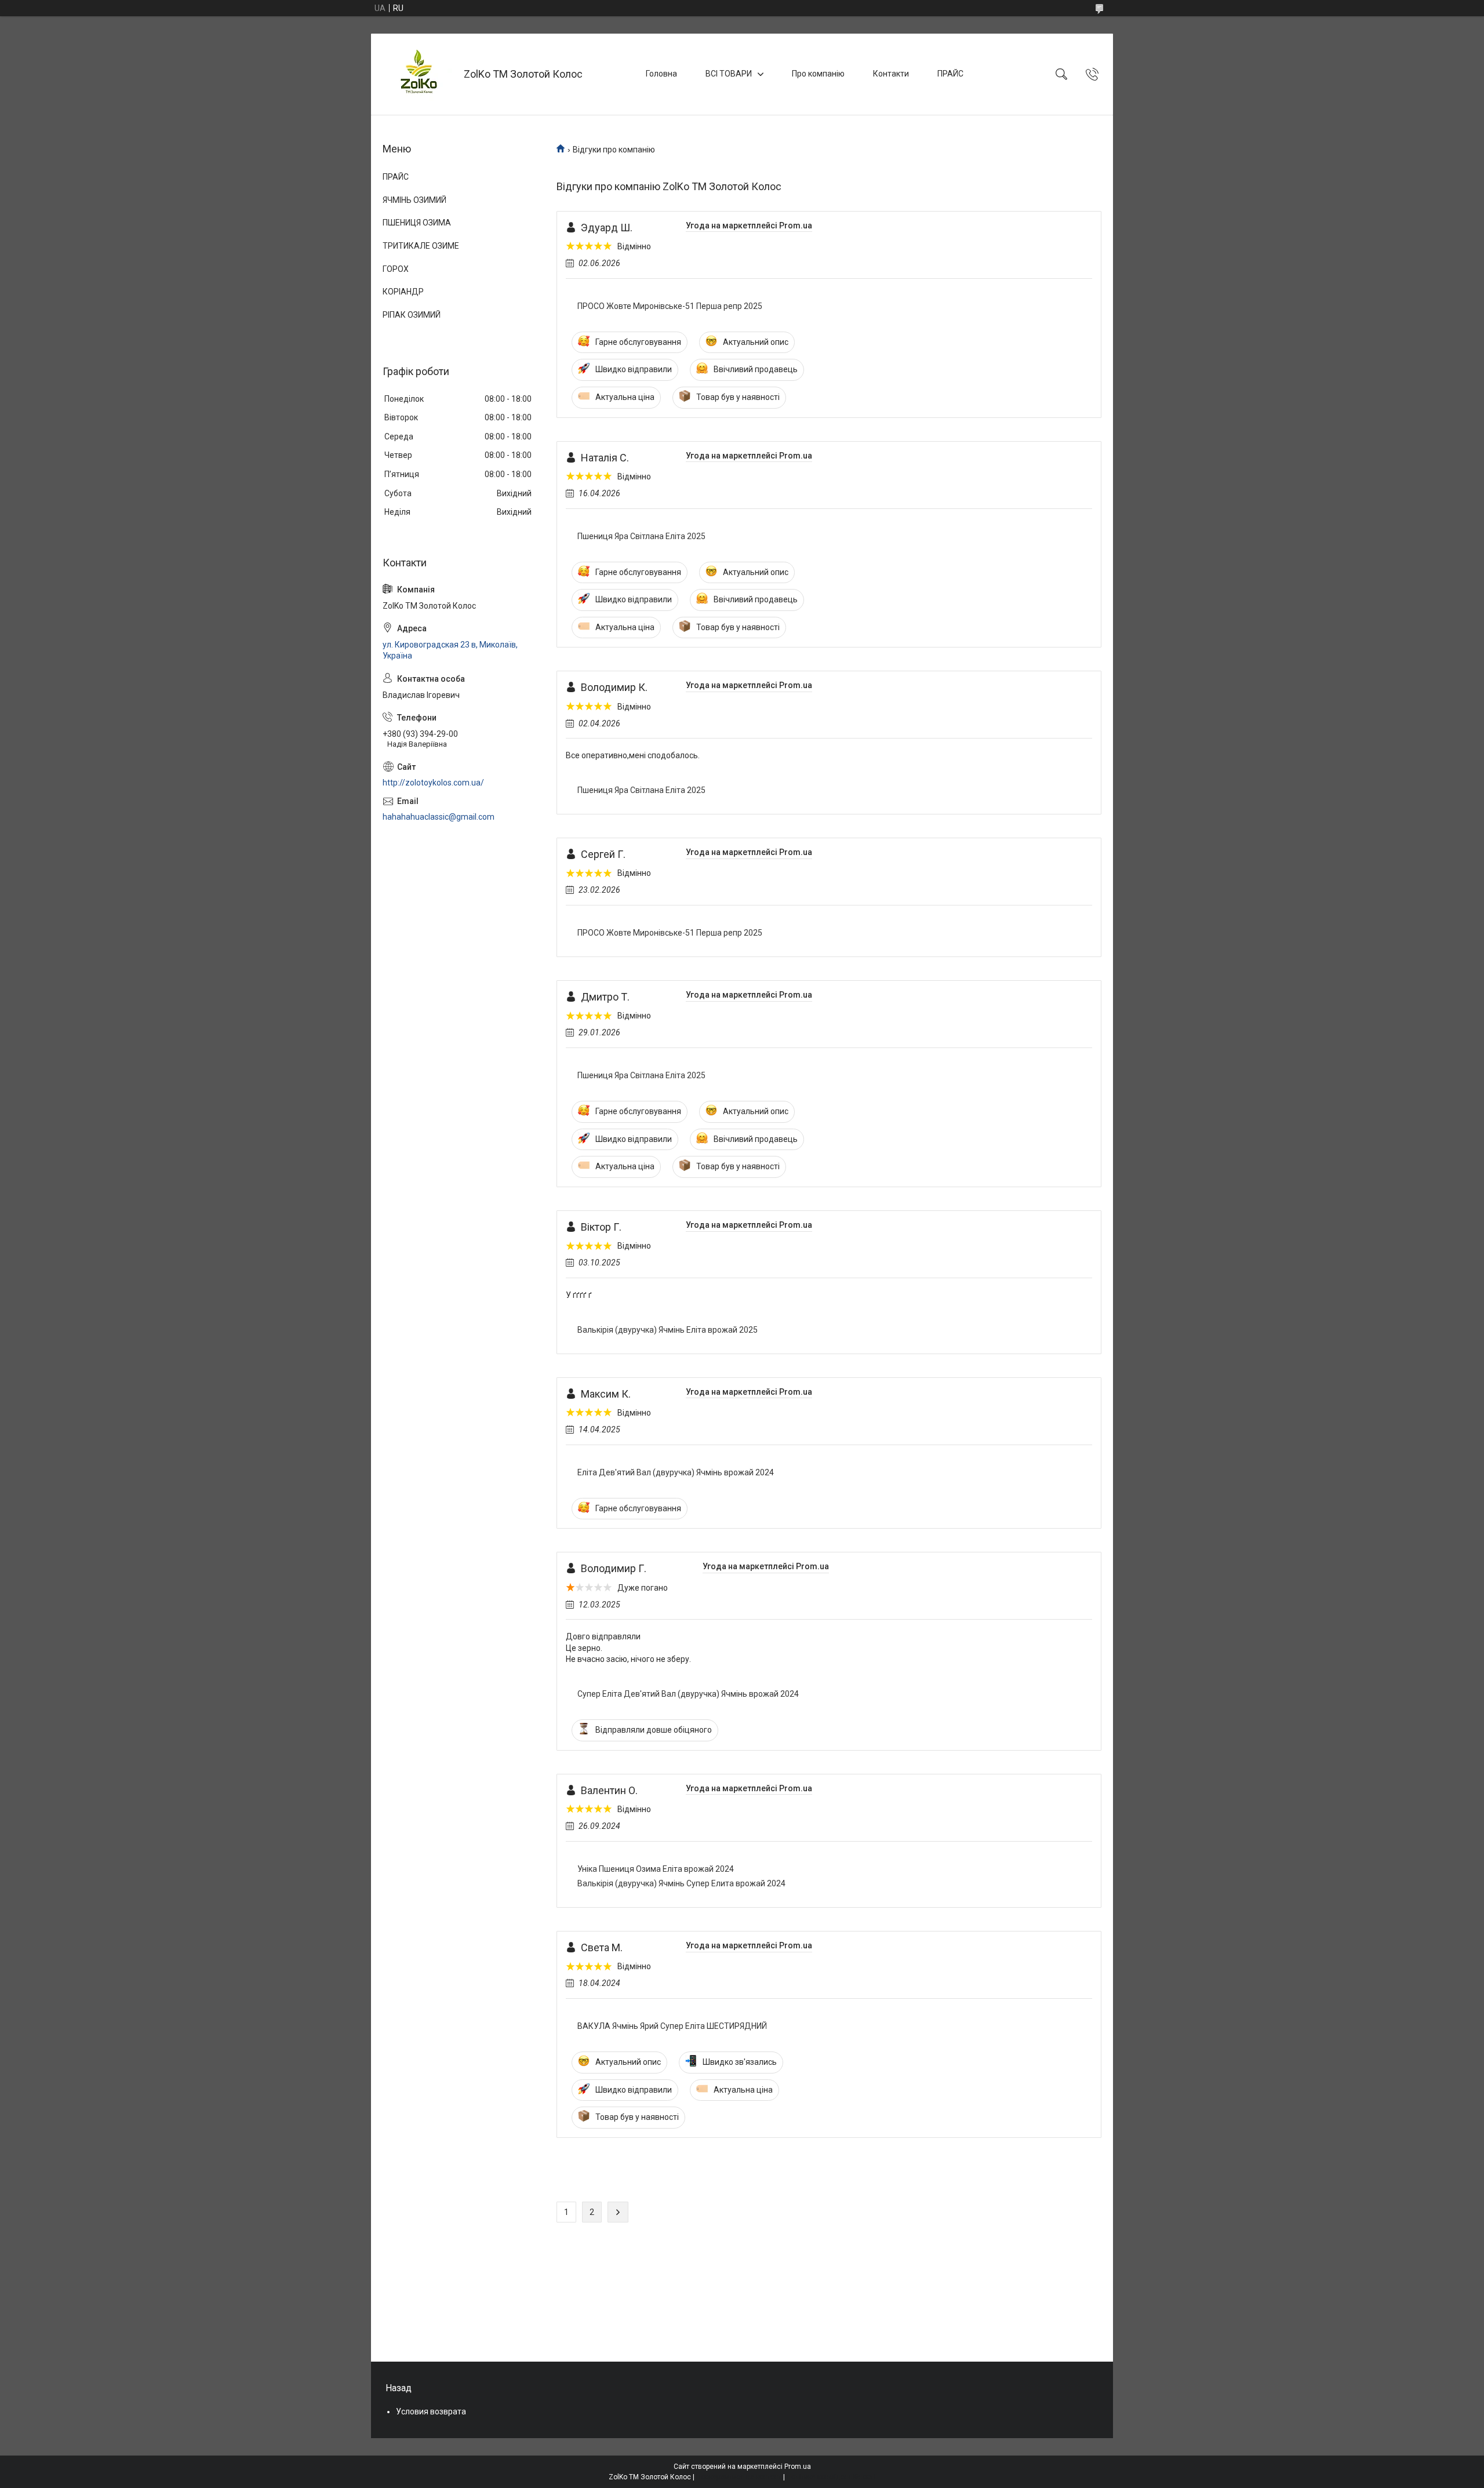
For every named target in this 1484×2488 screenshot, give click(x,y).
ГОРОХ (396, 269)
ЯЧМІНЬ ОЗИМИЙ (414, 200)
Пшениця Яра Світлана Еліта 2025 (641, 536)
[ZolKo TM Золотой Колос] (419, 74)
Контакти (891, 74)
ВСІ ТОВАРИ (729, 74)
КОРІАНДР (403, 292)
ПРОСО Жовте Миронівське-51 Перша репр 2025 (670, 306)
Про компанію (818, 74)
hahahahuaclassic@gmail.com (439, 817)
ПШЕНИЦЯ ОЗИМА (417, 223)
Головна (661, 74)
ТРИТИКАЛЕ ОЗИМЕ (421, 246)
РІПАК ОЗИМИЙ (412, 315)
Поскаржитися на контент (739, 2477)
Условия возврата (431, 2411)
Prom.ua (798, 2467)
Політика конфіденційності (831, 2477)
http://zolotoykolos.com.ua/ (433, 783)
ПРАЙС (950, 74)
